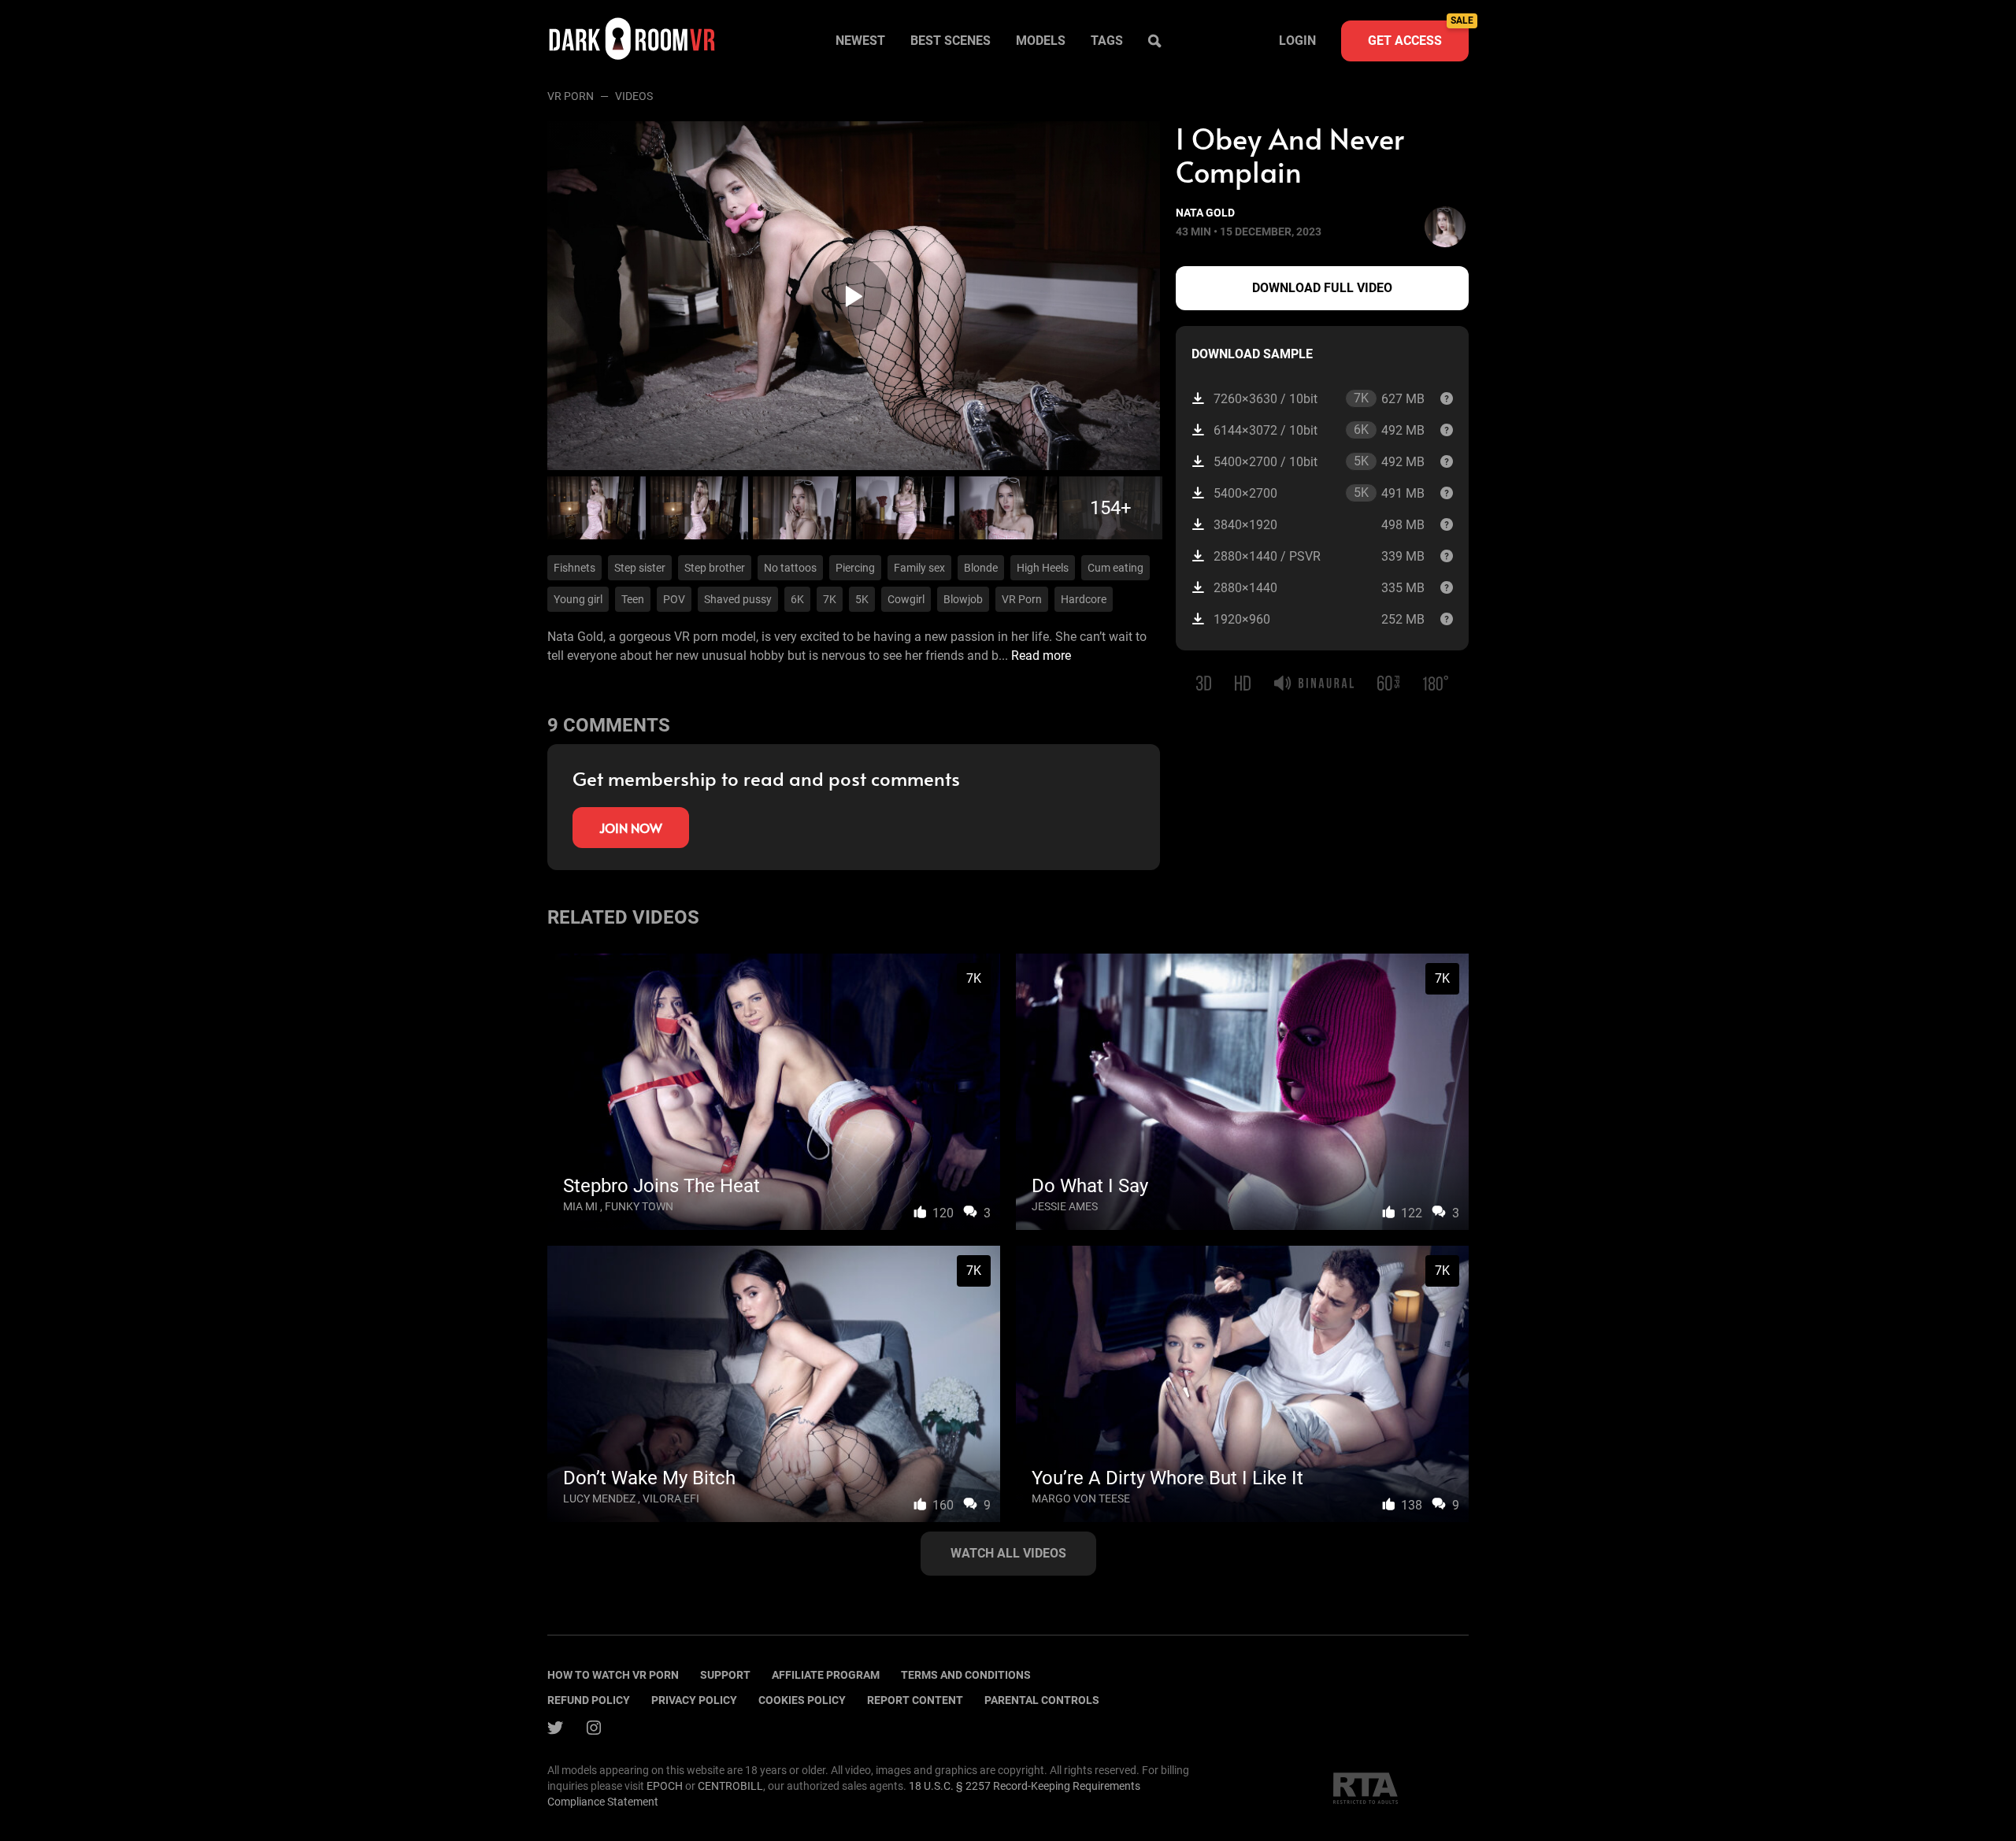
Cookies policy (802, 1700)
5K (862, 599)
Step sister (640, 568)
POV (674, 599)
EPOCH (665, 1786)
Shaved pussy (738, 599)
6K (797, 599)
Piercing (855, 568)
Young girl (578, 599)
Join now (631, 828)
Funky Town (639, 1206)
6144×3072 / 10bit (1319, 430)
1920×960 (1319, 619)
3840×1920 (1319, 525)
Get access (1418, 34)
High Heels (1043, 568)
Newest (860, 41)
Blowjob (963, 599)
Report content (915, 1700)
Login (1297, 41)
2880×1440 (1319, 588)
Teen (633, 599)
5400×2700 (1319, 493)
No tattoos (790, 568)
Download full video (1322, 288)
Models (1041, 41)
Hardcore (1084, 599)
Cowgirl (906, 599)
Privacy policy (694, 1700)
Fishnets (574, 568)
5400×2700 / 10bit (1319, 461)
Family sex (919, 568)
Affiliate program (826, 1675)
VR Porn (571, 96)
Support (725, 1675)
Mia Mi (580, 1206)
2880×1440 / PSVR (1319, 556)
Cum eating (1115, 568)
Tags (1107, 41)
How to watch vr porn (613, 1675)
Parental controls (1042, 1700)
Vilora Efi (671, 1498)
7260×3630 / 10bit (1319, 398)
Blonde (981, 568)
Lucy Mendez (599, 1498)
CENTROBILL (730, 1786)
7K (830, 599)
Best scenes (951, 41)
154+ (1111, 508)
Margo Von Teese (1081, 1498)
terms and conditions (966, 1675)
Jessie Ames (1065, 1206)
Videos (634, 96)
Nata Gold (1205, 213)
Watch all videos (1008, 1553)
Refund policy (589, 1700)
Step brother (715, 568)
